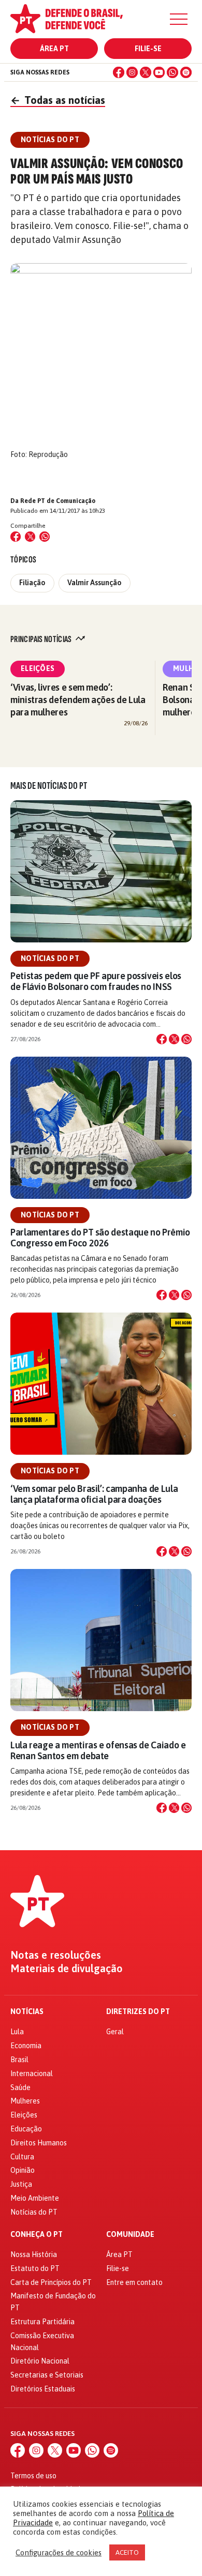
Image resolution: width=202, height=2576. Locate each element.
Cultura (22, 2157)
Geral (115, 2032)
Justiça (21, 2184)
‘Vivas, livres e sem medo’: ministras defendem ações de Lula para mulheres (78, 700)
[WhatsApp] (172, 72)
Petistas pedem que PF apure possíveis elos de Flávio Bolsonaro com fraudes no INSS (96, 981)
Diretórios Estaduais (43, 2389)
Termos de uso (33, 2476)
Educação (26, 2129)
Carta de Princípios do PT (51, 2282)
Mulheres (25, 2101)
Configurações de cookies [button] (59, 2552)
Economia (26, 2046)
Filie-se (148, 49)
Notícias (27, 2012)
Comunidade (130, 2235)
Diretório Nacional (40, 2361)
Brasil (19, 2060)
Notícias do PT (50, 958)
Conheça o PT (37, 2235)
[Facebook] (119, 72)
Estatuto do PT (35, 2268)
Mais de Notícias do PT (49, 786)
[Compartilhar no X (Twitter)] (30, 537)
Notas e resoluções (56, 1955)
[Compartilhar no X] (174, 1039)
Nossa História (34, 2254)
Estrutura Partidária (42, 2322)
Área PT (54, 49)
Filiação (32, 583)
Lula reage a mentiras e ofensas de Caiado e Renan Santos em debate (98, 1750)
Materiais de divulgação (67, 1969)
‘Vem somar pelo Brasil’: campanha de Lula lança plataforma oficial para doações (94, 1494)
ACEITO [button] (127, 2552)
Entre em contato (134, 2282)
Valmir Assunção (95, 583)
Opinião (23, 2170)
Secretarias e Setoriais (47, 2375)
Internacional (32, 2074)
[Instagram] (132, 72)
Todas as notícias (58, 100)
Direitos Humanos (39, 2143)
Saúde (20, 2087)
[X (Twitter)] (146, 72)
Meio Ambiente (35, 2198)
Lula (17, 2032)
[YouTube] (159, 72)
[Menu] (179, 19)
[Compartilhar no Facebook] (16, 537)
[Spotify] (186, 72)
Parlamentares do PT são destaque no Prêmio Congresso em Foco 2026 (100, 1238)
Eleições (38, 668)
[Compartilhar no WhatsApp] (45, 537)
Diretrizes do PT (138, 2012)
